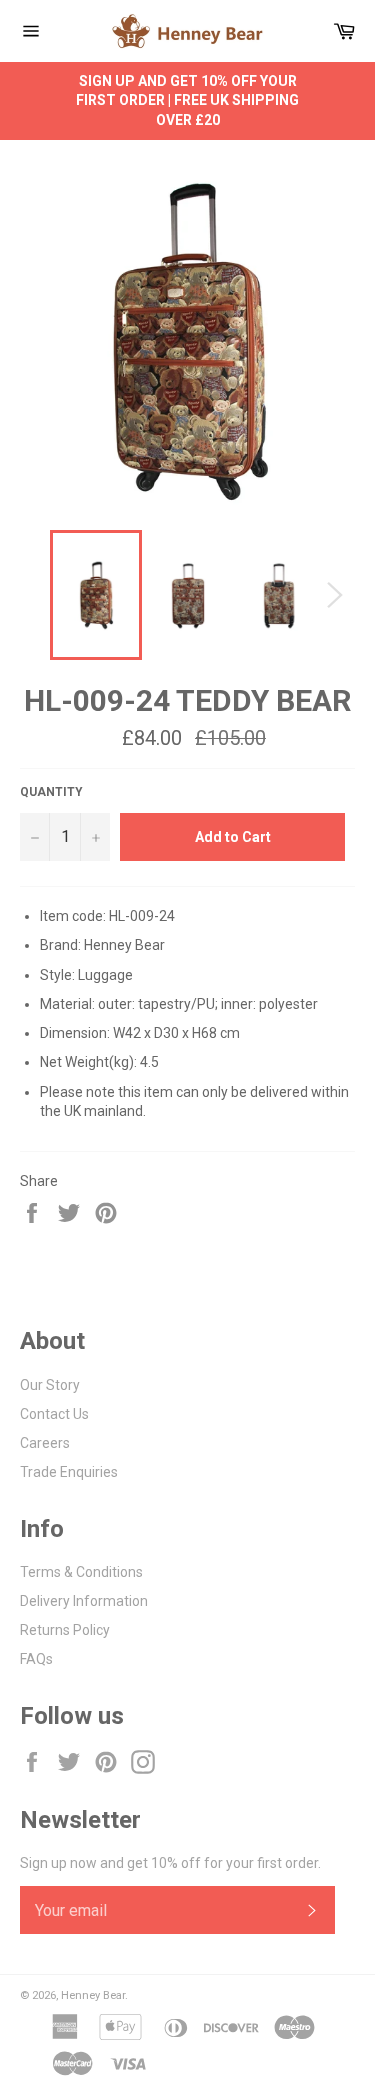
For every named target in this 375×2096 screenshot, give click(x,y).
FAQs (36, 1659)
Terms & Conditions (81, 1572)
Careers (45, 1443)
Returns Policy (65, 1630)
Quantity (51, 792)
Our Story (50, 1385)
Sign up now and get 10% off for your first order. (170, 1863)
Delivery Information (84, 1601)
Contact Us (54, 1414)
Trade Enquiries (69, 1472)
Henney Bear (93, 1995)
